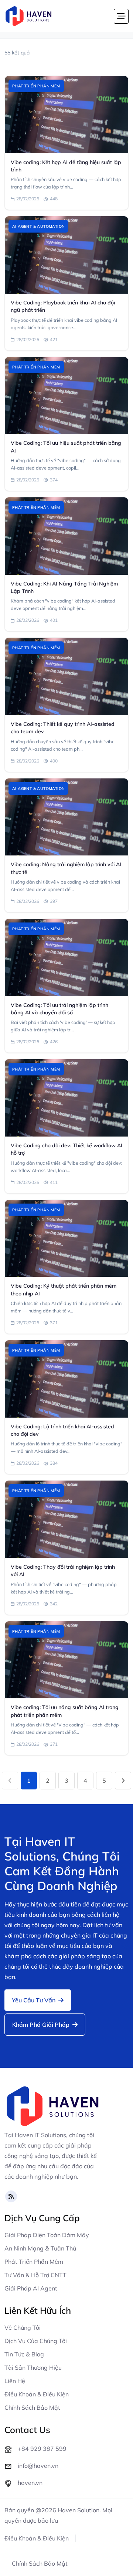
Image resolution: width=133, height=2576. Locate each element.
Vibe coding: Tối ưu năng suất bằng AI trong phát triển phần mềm (65, 1711)
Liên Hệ (15, 2381)
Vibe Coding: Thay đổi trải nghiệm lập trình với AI (63, 1571)
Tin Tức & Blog (24, 2354)
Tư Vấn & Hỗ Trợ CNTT (35, 2275)
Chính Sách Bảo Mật (32, 2408)
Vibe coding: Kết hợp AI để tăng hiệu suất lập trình (66, 166)
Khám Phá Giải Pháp (42, 2025)
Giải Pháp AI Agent (31, 2288)
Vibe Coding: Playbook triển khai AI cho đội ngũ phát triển (63, 306)
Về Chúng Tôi (23, 2328)
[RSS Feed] (11, 2196)
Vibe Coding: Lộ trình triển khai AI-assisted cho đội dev (62, 1430)
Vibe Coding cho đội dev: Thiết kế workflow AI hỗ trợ (66, 1149)
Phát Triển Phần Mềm (34, 2262)
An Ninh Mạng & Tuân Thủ (40, 2248)
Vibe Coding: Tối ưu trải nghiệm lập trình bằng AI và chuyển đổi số (59, 1009)
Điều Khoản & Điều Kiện (37, 2394)
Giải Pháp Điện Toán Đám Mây (47, 2235)
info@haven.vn (38, 2466)
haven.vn (30, 2483)
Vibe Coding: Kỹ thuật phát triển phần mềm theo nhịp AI (64, 1289)
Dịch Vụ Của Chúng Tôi (36, 2341)
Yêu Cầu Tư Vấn (34, 2000)
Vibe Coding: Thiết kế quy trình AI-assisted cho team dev (63, 728)
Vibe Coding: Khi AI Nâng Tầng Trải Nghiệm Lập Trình (64, 587)
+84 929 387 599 (42, 2449)
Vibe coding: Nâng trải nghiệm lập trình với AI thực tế (66, 868)
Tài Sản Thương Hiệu (33, 2368)
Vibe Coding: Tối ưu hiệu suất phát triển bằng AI (66, 447)
